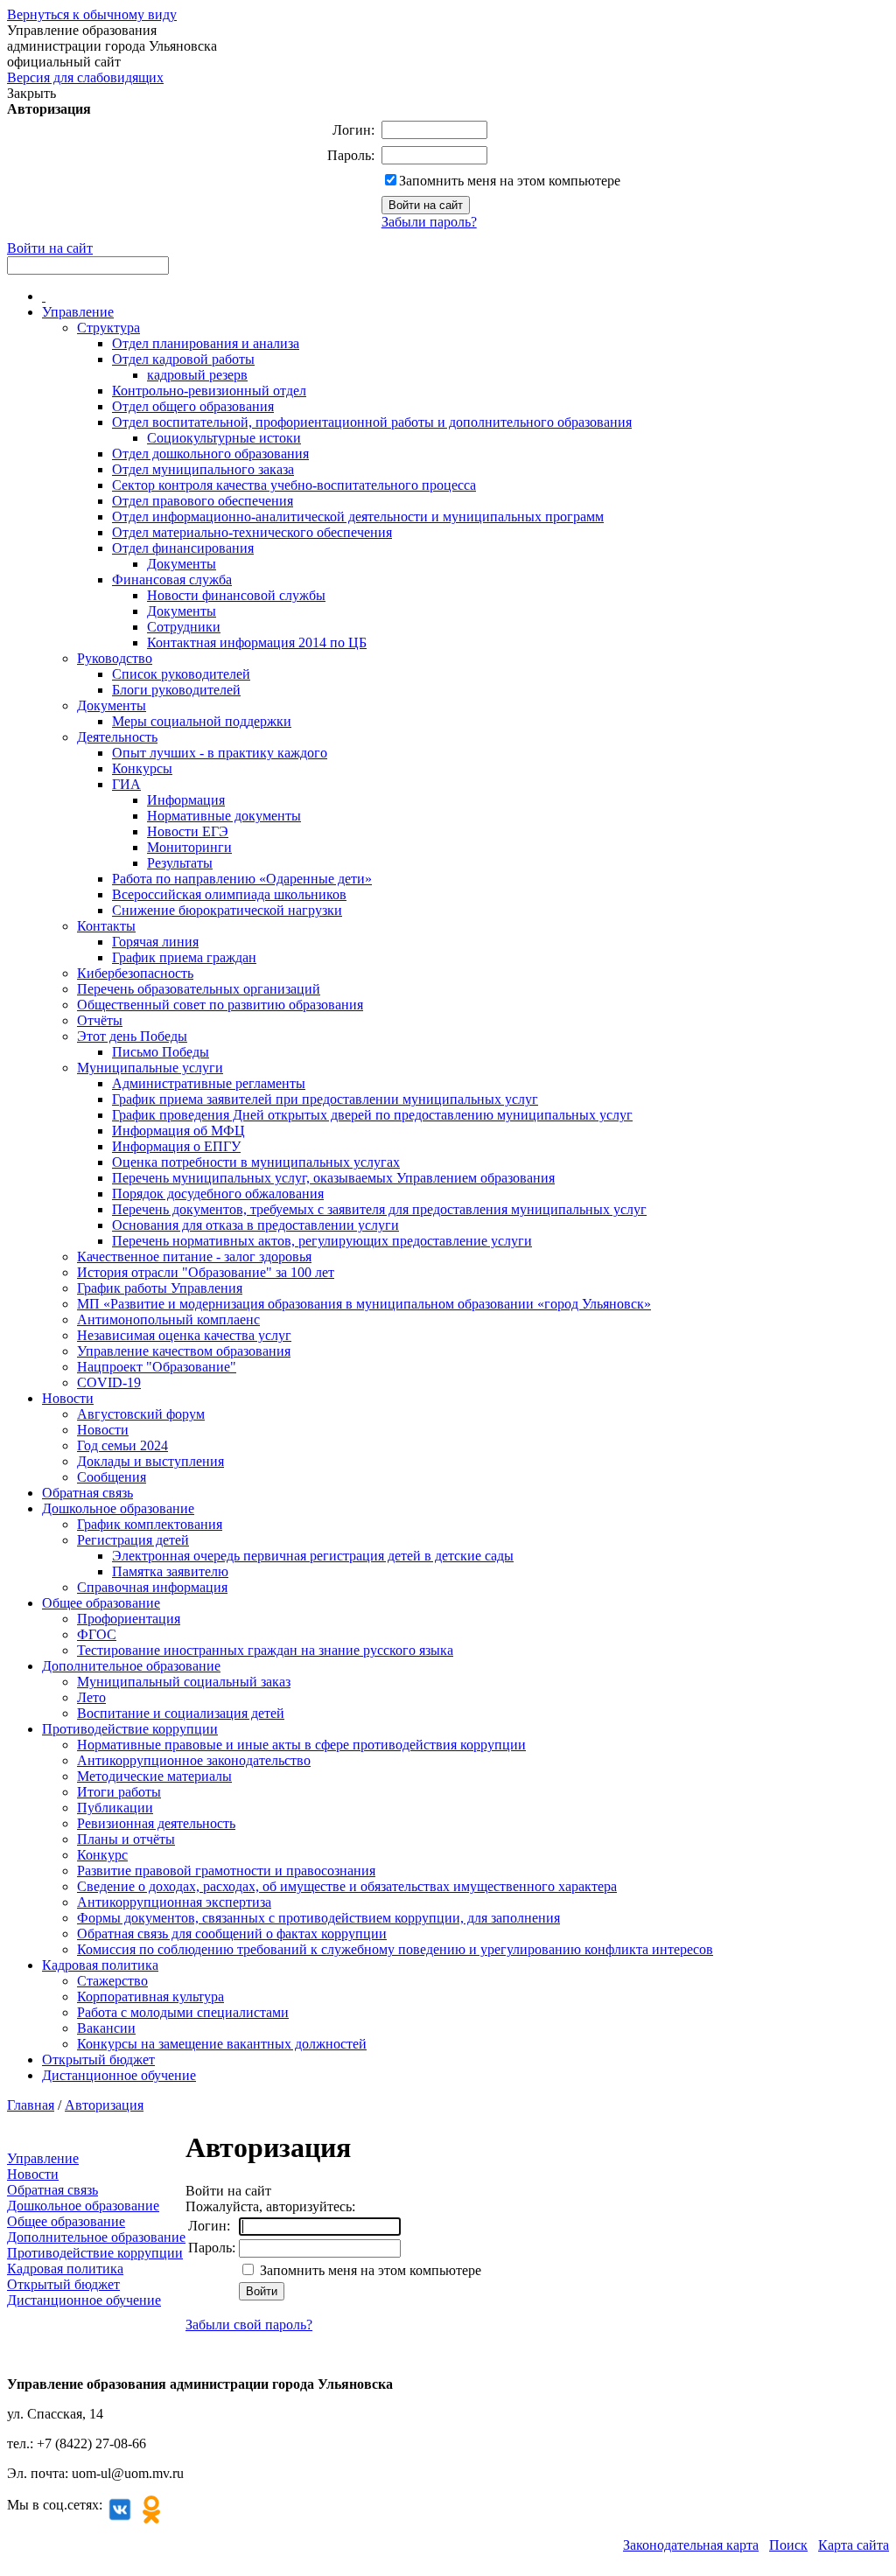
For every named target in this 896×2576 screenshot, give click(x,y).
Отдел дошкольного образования (210, 454)
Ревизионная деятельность (156, 1823)
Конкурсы (142, 768)
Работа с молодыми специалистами (183, 2012)
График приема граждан (184, 957)
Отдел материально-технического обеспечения (252, 532)
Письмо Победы (161, 1052)
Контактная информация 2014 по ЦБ (257, 642)
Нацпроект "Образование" (157, 1367)
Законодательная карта (691, 2545)
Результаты (180, 863)
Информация (186, 800)
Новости (68, 1398)
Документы (182, 564)
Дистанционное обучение (119, 2075)
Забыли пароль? (429, 222)
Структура (108, 328)
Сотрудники (184, 627)
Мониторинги (189, 847)
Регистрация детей (133, 1540)
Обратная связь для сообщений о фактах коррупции (232, 1934)
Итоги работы (119, 1792)
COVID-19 (109, 1382)
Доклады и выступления (150, 1461)
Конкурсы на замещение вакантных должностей (222, 2044)
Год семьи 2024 (122, 1445)
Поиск (788, 2545)
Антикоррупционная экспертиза (174, 1902)
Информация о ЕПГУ (176, 1146)
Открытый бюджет (98, 2059)
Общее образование (101, 1603)
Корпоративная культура (150, 1997)
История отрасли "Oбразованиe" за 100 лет (206, 1272)
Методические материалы (154, 1776)
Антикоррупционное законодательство (194, 1760)
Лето (91, 1697)
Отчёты (100, 1020)
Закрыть (31, 93)
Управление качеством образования (184, 1351)
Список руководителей (181, 674)
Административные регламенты (209, 1083)
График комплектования (150, 1524)
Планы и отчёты (126, 1839)
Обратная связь (87, 1493)
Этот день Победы (132, 1036)
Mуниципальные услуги (150, 1068)
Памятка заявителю (170, 1571)
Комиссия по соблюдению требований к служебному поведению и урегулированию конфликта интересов (395, 1949)
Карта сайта (854, 2545)
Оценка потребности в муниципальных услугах (256, 1162)
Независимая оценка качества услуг (184, 1335)
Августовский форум (141, 1414)
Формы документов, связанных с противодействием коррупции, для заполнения (318, 1918)
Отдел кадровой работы (183, 359)
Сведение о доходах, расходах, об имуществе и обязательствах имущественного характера (347, 1886)
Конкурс (102, 1855)
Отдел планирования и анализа (206, 343)
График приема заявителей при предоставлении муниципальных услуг (325, 1099)
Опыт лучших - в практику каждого (220, 753)
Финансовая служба (172, 579)
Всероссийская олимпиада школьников (229, 894)
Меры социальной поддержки (202, 721)
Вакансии (106, 2028)
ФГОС (97, 1634)
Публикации (115, 1808)
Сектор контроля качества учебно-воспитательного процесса (294, 485)
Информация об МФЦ (178, 1131)
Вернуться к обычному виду (92, 14)
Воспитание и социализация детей (181, 1713)
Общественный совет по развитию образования (220, 1005)
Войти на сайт (50, 248)
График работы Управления (160, 1288)
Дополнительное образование (131, 1666)
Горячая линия (155, 942)
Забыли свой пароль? (249, 2325)
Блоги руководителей (176, 690)
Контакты (106, 926)
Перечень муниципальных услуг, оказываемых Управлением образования (333, 1178)
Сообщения (112, 1477)
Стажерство (112, 1981)
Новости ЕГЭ (188, 831)
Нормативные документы (224, 816)
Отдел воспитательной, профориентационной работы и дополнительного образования (372, 422)
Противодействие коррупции (130, 1729)
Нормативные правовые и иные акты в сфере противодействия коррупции (301, 1745)
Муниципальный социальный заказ (184, 1682)
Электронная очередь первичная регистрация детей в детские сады (313, 1556)
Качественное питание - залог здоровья (194, 1257)
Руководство (115, 658)
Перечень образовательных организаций (199, 989)
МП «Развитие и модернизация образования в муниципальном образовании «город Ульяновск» (364, 1304)
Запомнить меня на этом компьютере (510, 181)
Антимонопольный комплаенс (168, 1319)
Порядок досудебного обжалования (218, 1194)
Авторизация (104, 2105)
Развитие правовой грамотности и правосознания (226, 1871)
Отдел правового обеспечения (203, 501)
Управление (78, 312)
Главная (31, 2105)
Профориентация (129, 1619)
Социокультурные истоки (224, 438)
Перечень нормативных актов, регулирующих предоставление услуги (322, 1241)
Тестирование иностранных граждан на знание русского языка (265, 1650)
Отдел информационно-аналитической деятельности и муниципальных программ (358, 517)
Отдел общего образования (193, 406)
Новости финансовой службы (236, 595)
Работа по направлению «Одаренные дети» (242, 879)
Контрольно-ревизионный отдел (209, 391)
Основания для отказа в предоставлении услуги (255, 1225)
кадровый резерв (197, 375)
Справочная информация (152, 1587)
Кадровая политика (100, 1965)
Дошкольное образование (118, 1508)
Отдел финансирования (183, 548)
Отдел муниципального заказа (203, 469)
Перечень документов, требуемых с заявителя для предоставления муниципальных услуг (379, 1209)
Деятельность (117, 737)
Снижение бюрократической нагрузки (227, 910)
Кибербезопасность (135, 973)
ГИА (126, 784)
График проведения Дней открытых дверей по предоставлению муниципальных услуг (372, 1115)
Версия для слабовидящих (85, 77)
